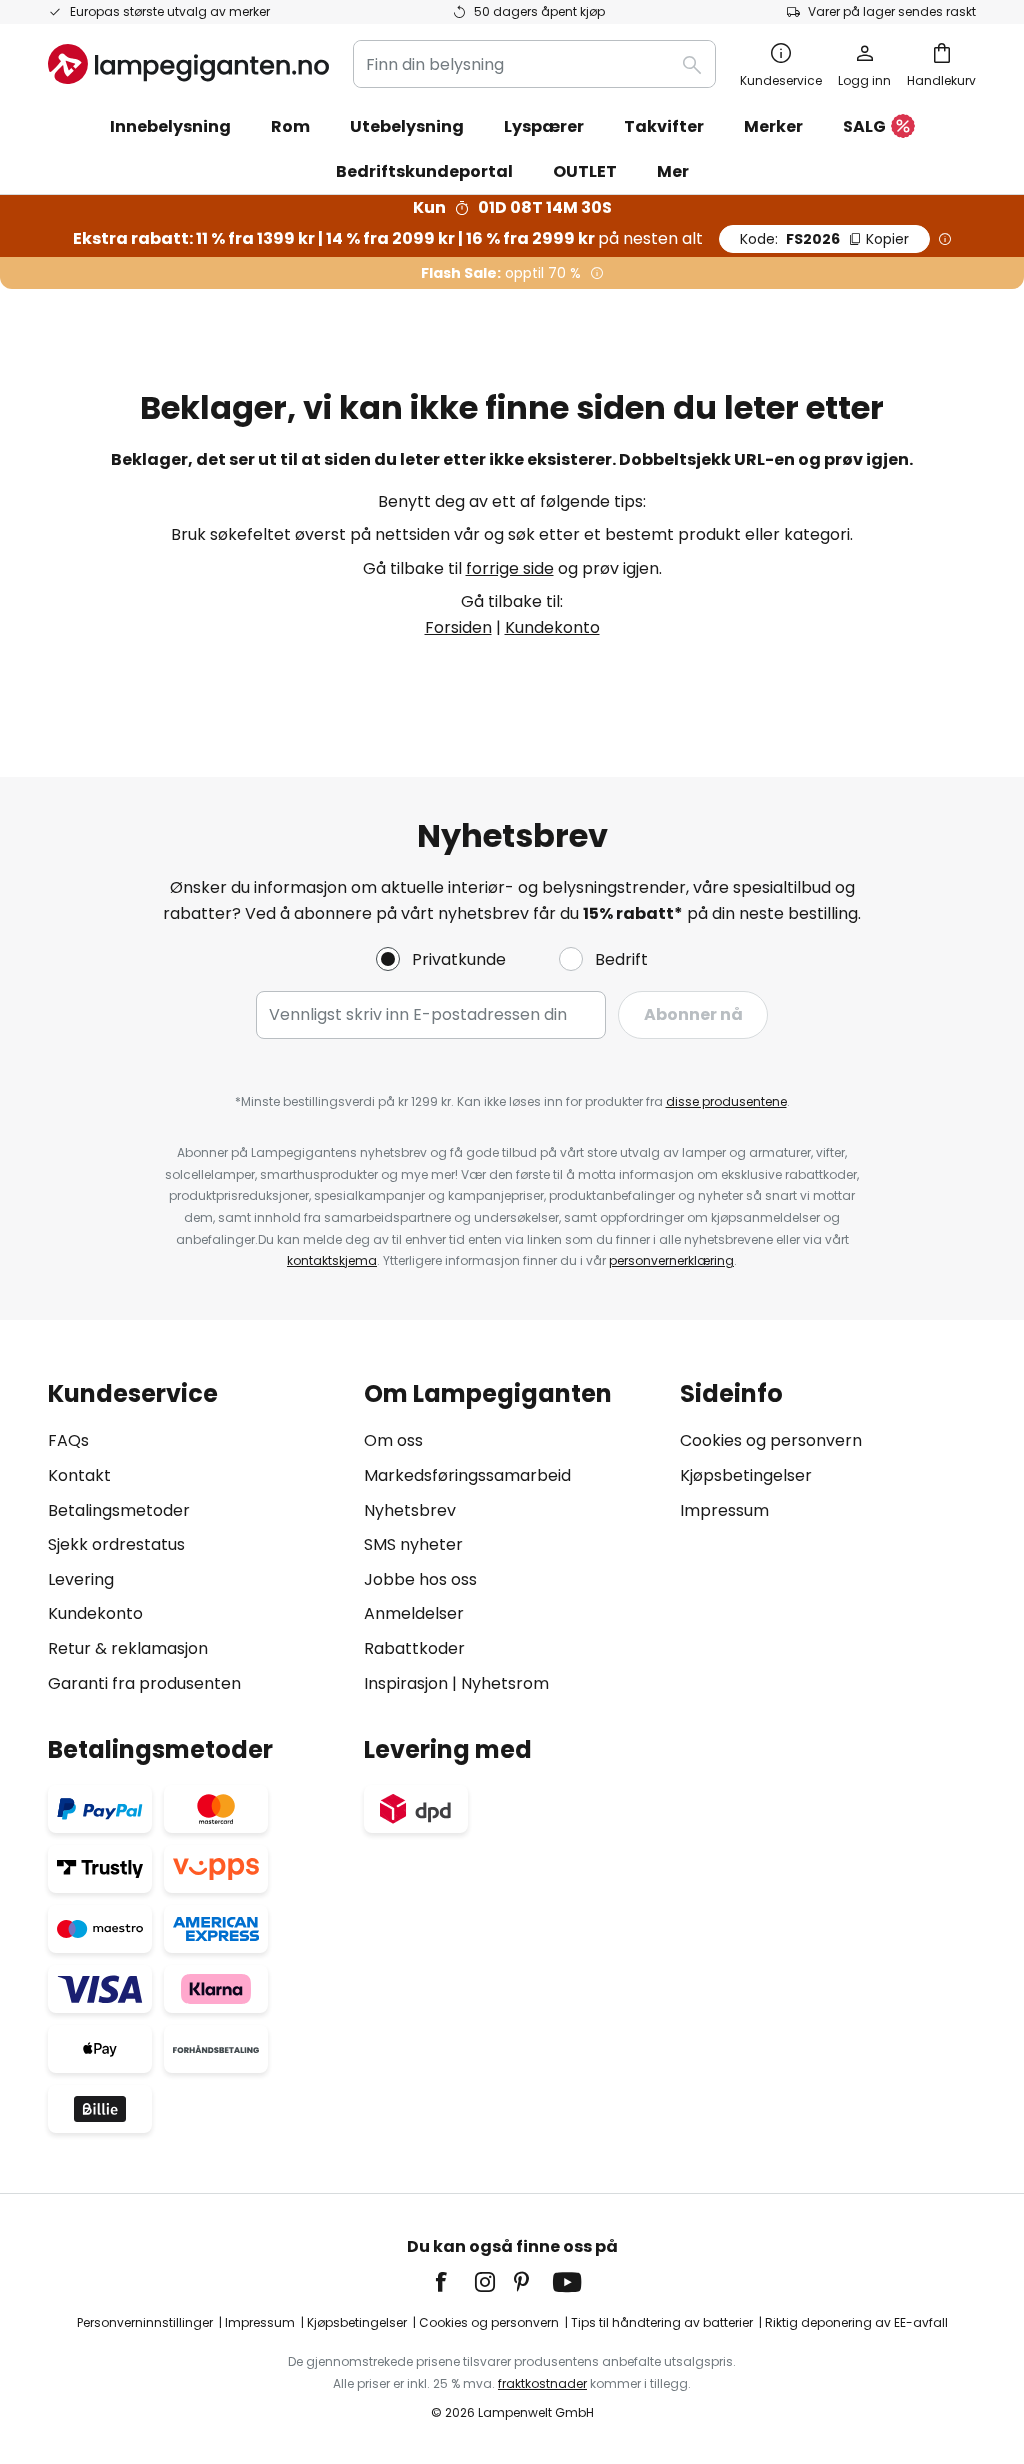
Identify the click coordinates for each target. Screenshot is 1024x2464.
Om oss (393, 1440)
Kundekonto (552, 627)
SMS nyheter (413, 1544)
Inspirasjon (406, 1683)
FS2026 (824, 239)
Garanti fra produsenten (144, 1683)
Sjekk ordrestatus (116, 1544)
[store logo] (188, 64)
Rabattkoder (414, 1648)
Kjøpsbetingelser (746, 1475)
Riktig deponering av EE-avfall (856, 2322)
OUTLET (585, 171)
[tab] (196, 1538)
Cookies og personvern (771, 1440)
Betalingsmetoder (119, 1510)
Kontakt (79, 1475)
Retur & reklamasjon (128, 1648)
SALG (864, 126)
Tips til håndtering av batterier (662, 2322)
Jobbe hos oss (420, 1579)
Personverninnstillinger (145, 2322)
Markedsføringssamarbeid (467, 1475)
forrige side (510, 568)
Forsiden (458, 627)
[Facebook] (454, 2282)
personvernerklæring (671, 1260)
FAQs (68, 1440)
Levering (81, 1579)
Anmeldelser (414, 1613)
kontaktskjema (332, 1260)
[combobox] (534, 64)
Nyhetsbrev (410, 1510)
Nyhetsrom (505, 1683)
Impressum (724, 1510)
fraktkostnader (542, 2383)
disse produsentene (726, 1101)
